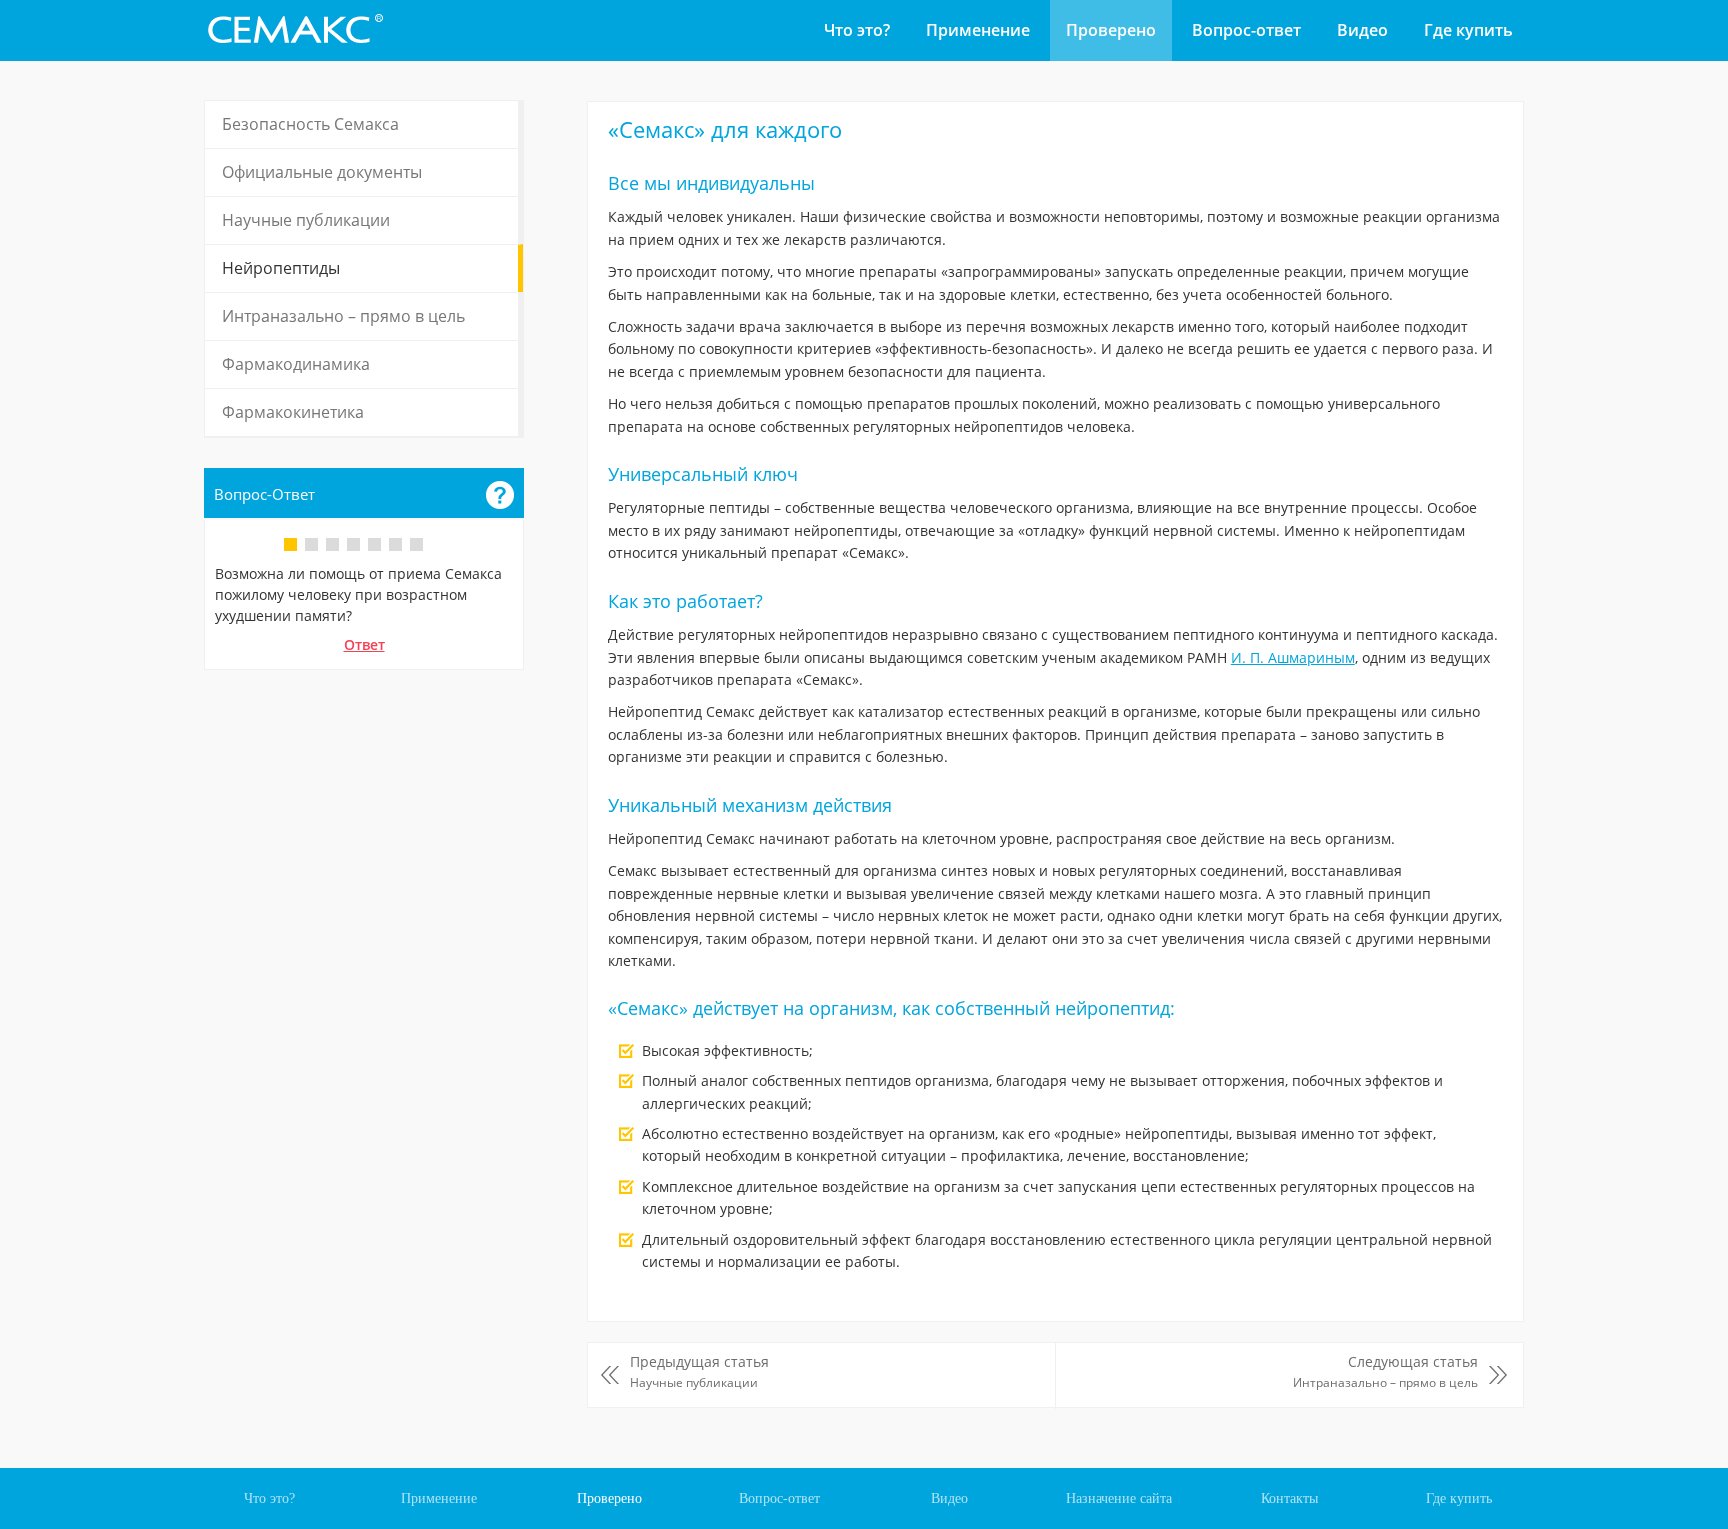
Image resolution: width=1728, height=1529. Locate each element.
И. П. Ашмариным (1293, 657)
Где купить (1468, 30)
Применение (978, 30)
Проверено (1111, 30)
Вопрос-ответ (1246, 30)
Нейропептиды (281, 268)
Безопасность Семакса (310, 124)
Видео (1362, 30)
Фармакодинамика (296, 364)
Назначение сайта (1119, 1498)
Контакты (1289, 1498)
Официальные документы (322, 172)
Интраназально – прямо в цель (343, 316)
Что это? (857, 30)
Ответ (364, 644)
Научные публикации (306, 220)
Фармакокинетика (293, 412)
